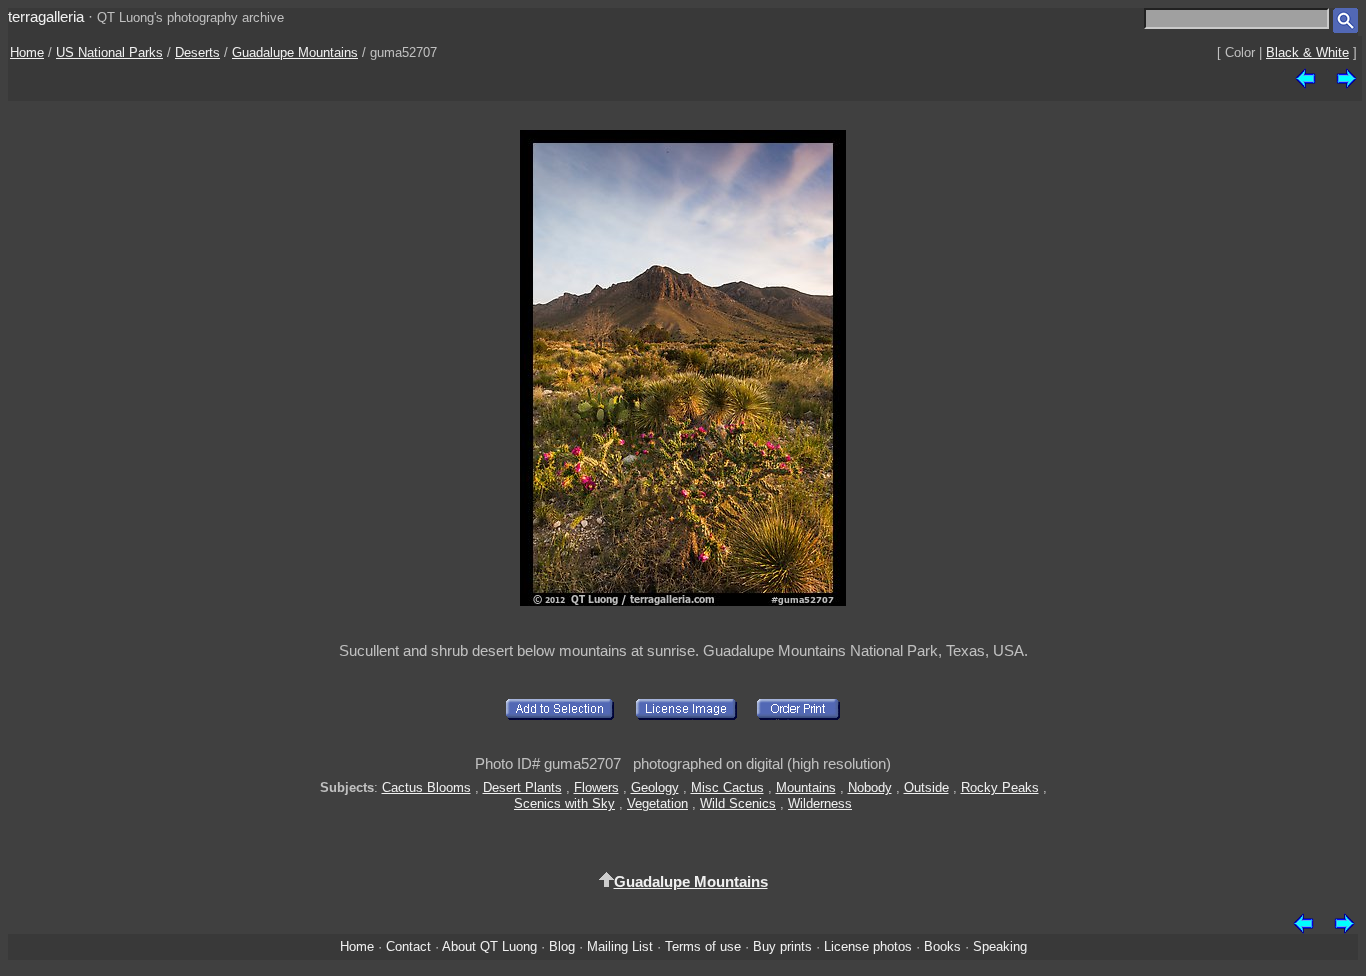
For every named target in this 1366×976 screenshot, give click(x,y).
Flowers (596, 787)
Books (942, 946)
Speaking (1000, 946)
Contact (408, 946)
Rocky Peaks (1000, 787)
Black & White (1307, 52)
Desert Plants (522, 787)
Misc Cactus (727, 787)
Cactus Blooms (426, 787)
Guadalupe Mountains (295, 52)
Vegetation (657, 803)
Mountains (806, 787)
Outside (926, 787)
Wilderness (820, 803)
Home (27, 52)
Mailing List (620, 946)
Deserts (197, 52)
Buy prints (782, 946)
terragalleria (46, 16)
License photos (868, 946)
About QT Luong (489, 946)
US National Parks (109, 52)
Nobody (870, 787)
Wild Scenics (738, 803)
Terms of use (703, 946)
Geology (655, 787)
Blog (562, 946)
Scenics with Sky (564, 803)
